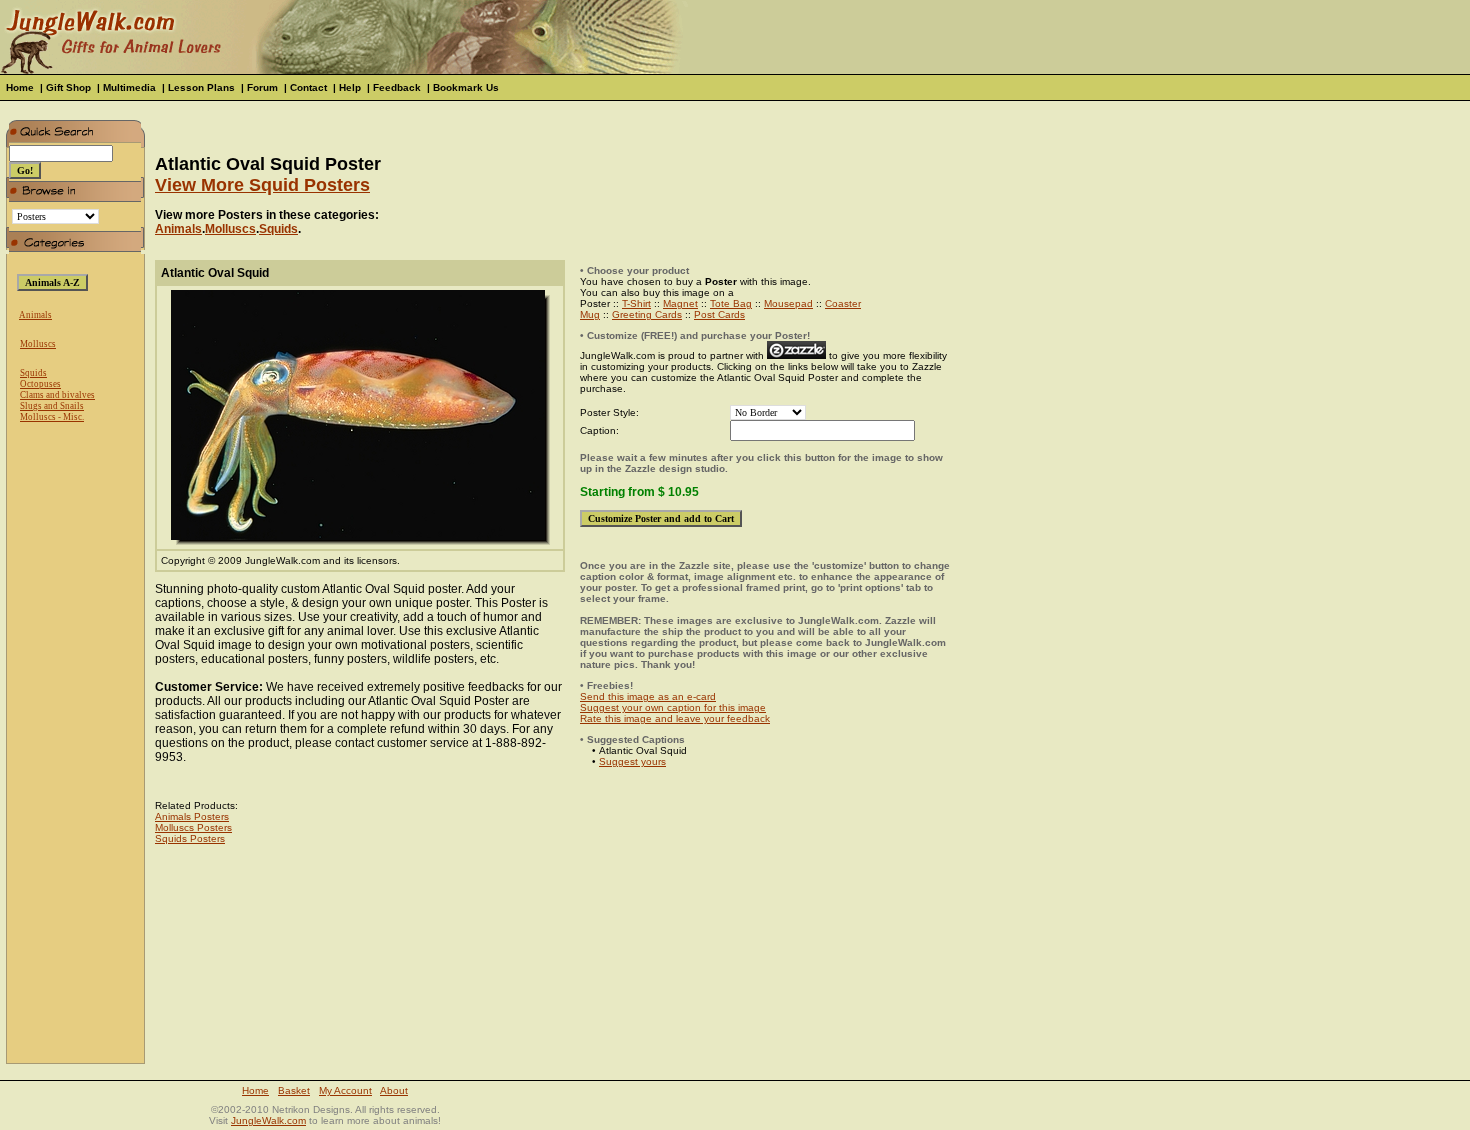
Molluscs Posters (193, 827)
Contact (308, 87)
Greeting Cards (647, 314)
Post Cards (719, 314)
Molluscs (38, 344)
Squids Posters (190, 838)
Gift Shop (68, 87)
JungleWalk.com (268, 1120)
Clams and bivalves (57, 395)
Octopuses (40, 384)
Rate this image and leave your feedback (675, 718)
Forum (262, 87)
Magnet (680, 303)
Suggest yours (632, 761)
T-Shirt (636, 303)
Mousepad (788, 303)
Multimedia (129, 87)
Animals (35, 315)
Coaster (843, 303)
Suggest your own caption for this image (673, 707)
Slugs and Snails (52, 406)
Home (20, 87)
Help (350, 87)
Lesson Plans (201, 87)
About (394, 1090)
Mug (590, 314)
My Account (345, 1090)
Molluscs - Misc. (52, 417)
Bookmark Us (466, 87)
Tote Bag (731, 303)
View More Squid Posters (262, 185)
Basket (294, 1090)
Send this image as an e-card (648, 696)
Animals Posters (192, 816)
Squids (33, 373)
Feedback (397, 87)
